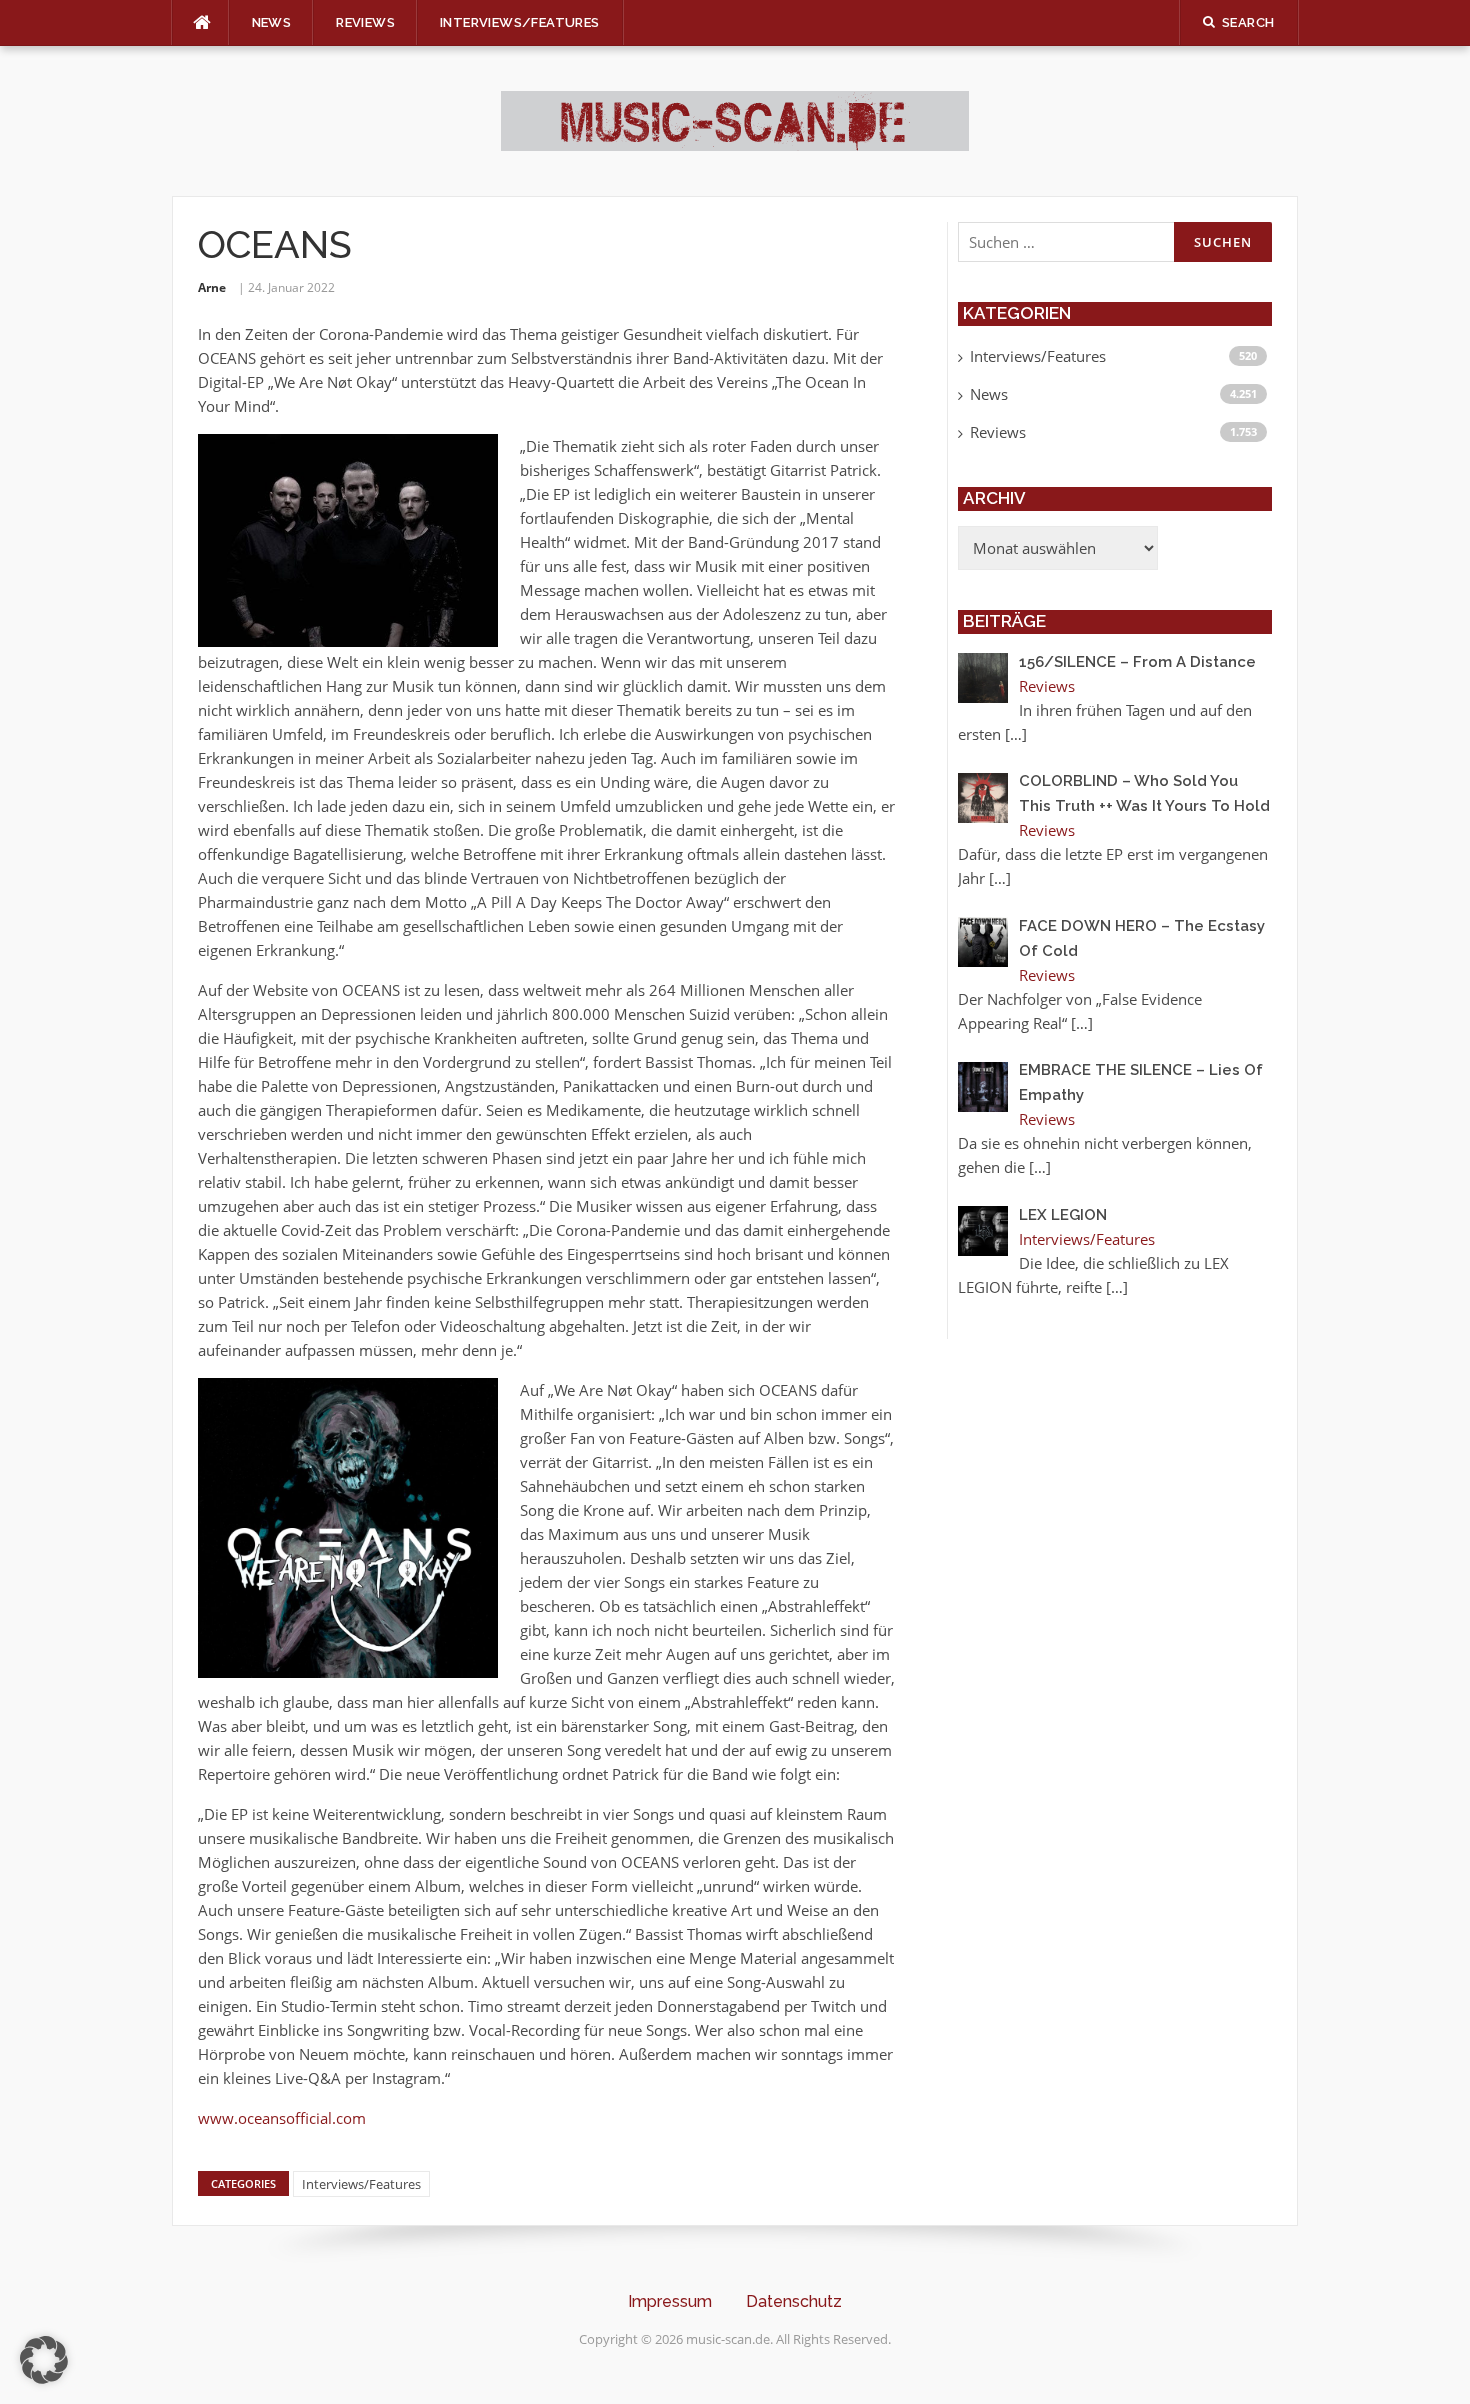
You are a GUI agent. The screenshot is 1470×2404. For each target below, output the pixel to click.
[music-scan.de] (735, 119)
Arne (212, 287)
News (272, 22)
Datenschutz (794, 2301)
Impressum (670, 2301)
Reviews (365, 22)
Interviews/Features (520, 22)
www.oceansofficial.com (282, 2118)
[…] (1016, 734)
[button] (44, 2360)
